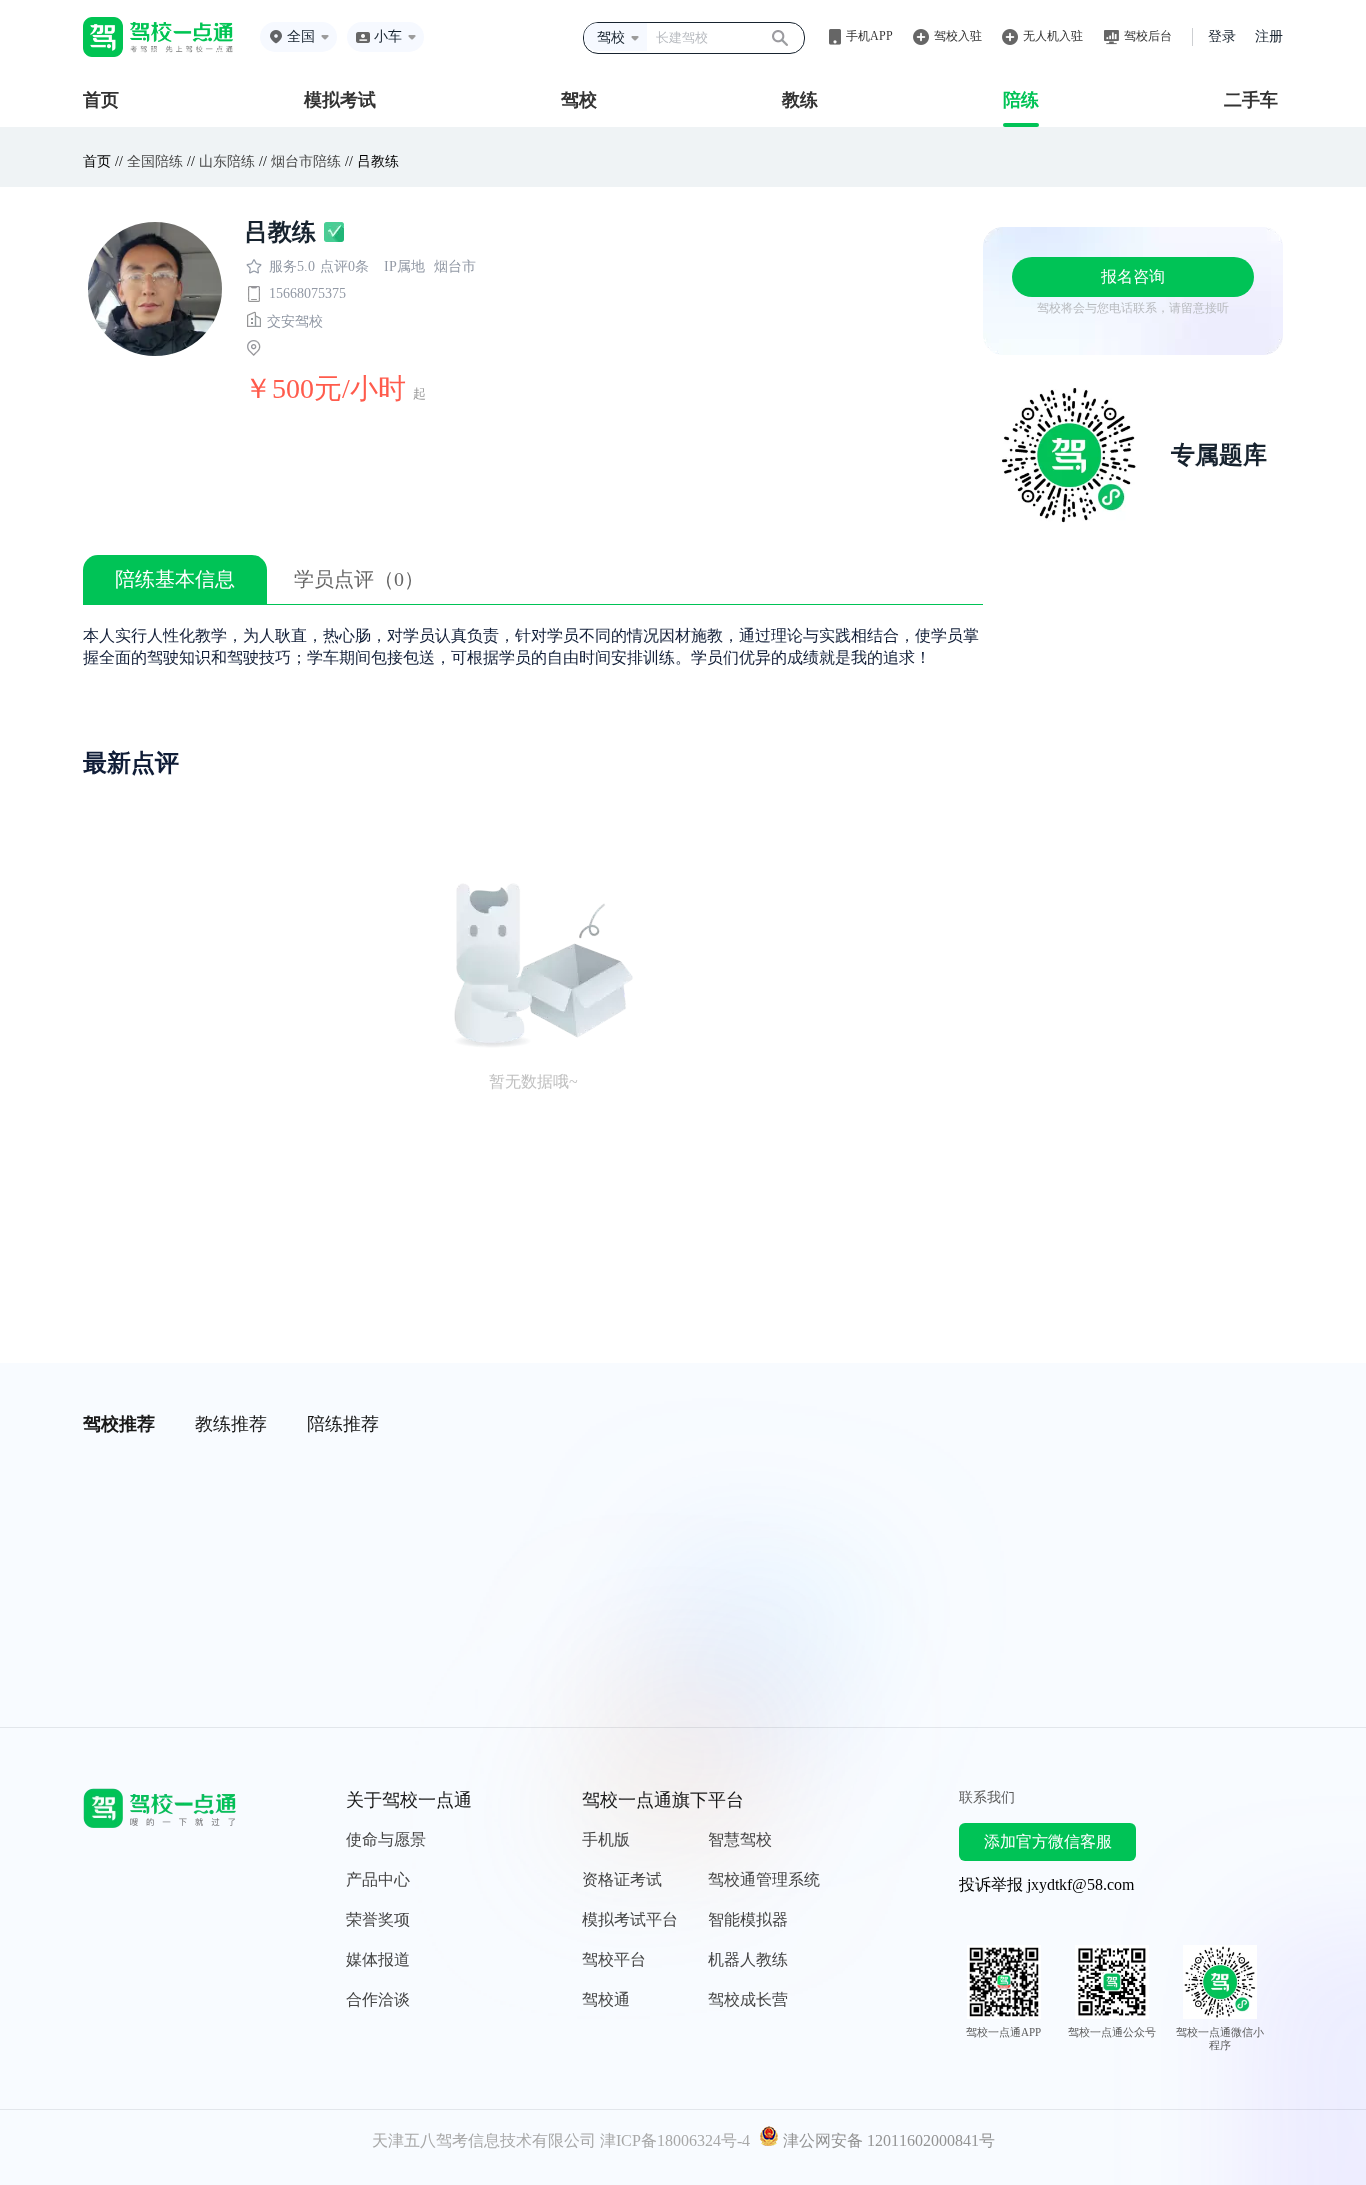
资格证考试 (622, 1879)
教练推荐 (231, 1424)
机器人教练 (748, 1959)
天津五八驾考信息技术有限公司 (484, 2140)
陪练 (1021, 100)
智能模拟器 (748, 1919)
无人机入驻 (1053, 36)
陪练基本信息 (175, 579)
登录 (1222, 36)
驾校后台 (1148, 36)
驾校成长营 (748, 1999)
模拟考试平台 (630, 1919)
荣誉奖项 (378, 1919)
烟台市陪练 (306, 161)
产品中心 (378, 1879)
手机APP (869, 36)
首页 (101, 100)
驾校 (579, 100)
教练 (800, 100)
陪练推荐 (343, 1424)
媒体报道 (378, 1959)
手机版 (606, 1839)
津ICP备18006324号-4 (675, 2140)
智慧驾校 (740, 1839)
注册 (1269, 36)
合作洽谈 (378, 1999)
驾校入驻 (958, 36)
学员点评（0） (359, 579)
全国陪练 (155, 161)
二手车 (1251, 100)
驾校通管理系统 (764, 1879)
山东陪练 (227, 161)
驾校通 (606, 1999)
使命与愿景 (386, 1839)
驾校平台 (614, 1959)
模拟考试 (340, 100)
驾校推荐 (119, 1424)
